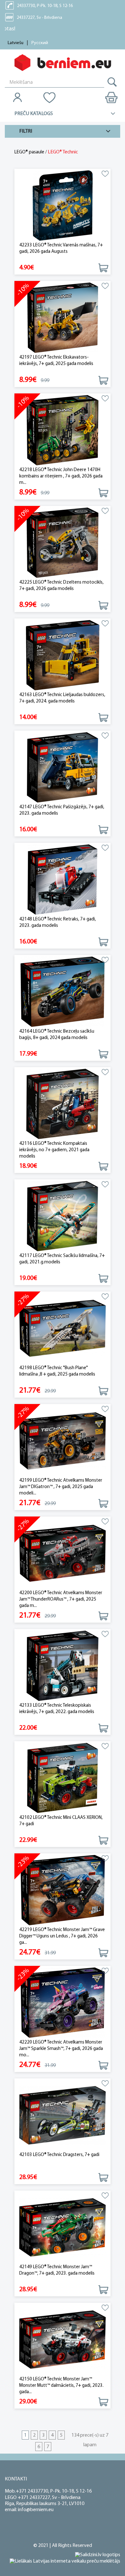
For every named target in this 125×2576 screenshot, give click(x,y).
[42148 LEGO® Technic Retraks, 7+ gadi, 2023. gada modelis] (63, 880)
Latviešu (16, 43)
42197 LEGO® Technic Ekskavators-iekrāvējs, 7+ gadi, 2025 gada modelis (56, 361)
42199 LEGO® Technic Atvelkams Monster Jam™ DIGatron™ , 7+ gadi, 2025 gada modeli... (61, 1487)
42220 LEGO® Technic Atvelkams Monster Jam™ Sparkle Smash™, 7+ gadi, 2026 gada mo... (61, 2049)
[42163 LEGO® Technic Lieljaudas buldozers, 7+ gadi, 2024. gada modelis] (63, 655)
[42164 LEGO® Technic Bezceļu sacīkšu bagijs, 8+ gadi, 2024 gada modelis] (63, 992)
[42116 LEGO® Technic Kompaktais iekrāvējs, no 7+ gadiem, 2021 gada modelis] (63, 1104)
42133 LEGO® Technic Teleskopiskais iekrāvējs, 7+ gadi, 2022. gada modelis (57, 1709)
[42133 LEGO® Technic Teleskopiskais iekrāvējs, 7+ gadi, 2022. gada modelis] (63, 1666)
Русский (40, 43)
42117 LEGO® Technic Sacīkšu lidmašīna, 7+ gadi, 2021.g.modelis (62, 1259)
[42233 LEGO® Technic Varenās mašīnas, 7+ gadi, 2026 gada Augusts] (63, 206)
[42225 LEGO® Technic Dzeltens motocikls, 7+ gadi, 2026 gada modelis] (63, 543)
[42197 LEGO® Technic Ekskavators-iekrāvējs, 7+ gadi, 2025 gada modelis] (63, 318)
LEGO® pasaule (29, 152)
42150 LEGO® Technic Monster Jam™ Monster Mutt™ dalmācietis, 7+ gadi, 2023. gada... (61, 2386)
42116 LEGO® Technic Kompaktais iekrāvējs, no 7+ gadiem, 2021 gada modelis (54, 1150)
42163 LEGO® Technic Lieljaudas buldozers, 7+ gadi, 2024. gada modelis (62, 698)
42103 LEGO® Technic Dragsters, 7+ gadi (59, 2155)
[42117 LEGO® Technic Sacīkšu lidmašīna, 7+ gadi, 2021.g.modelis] (63, 1216)
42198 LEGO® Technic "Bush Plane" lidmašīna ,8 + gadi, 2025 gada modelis (57, 1371)
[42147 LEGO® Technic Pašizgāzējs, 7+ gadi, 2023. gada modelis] (63, 768)
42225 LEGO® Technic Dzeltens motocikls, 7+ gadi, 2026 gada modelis (61, 586)
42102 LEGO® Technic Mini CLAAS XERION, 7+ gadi (61, 1821)
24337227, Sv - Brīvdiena (39, 18)
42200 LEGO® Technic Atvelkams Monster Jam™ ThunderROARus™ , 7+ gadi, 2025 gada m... (61, 1599)
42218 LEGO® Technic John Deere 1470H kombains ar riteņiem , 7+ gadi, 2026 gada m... (61, 476)
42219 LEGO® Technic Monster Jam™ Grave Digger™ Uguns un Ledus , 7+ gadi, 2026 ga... (62, 1936)
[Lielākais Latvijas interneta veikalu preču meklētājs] (65, 2561)
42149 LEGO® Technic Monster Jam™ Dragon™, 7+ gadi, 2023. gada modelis (57, 2270)
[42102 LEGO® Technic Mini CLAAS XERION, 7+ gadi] (63, 1778)
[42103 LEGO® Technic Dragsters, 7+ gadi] (63, 2115)
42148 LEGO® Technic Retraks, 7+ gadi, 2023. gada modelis (58, 923)
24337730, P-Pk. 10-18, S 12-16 (45, 6)
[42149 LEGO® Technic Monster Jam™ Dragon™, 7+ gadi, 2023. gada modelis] (63, 2227)
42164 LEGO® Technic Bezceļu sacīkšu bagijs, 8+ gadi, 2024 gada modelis (57, 1035)
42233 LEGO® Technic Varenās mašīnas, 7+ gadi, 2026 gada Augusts (61, 248)
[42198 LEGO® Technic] (63, 1328)
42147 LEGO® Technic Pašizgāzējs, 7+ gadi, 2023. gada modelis (62, 810)
